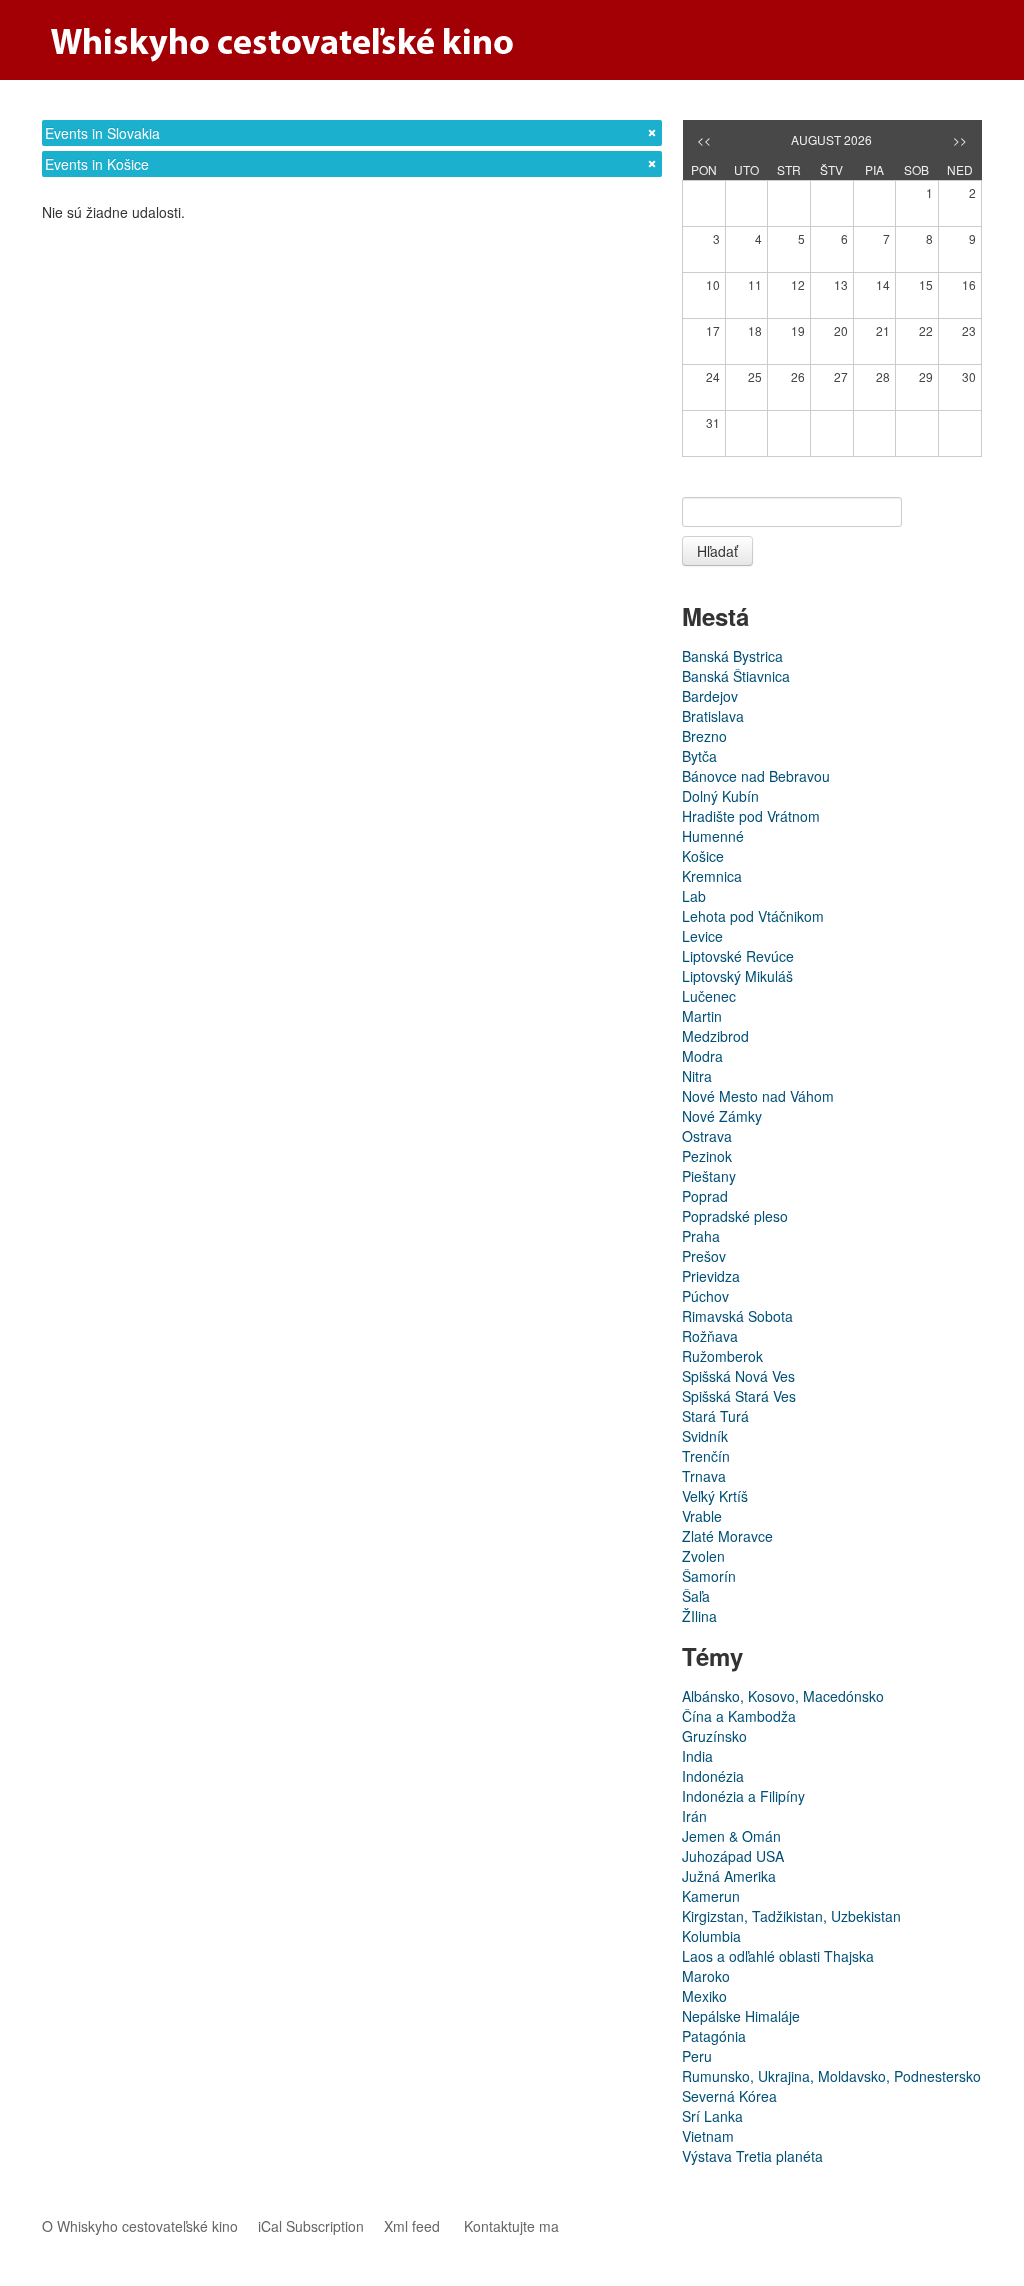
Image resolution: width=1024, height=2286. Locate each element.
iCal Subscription (311, 2226)
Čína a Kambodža (739, 1716)
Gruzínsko (714, 1736)
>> (960, 139)
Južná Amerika (729, 1876)
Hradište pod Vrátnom (751, 816)
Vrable (702, 1516)
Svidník (705, 1436)
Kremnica (712, 876)
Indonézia (713, 1776)
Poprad (705, 1196)
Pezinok (707, 1156)
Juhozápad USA (733, 1856)
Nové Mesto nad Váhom (758, 1096)
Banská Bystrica (732, 656)
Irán (694, 1816)
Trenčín (706, 1456)
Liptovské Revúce (738, 956)
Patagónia (714, 2036)
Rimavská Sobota (737, 1316)
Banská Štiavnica (736, 676)
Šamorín (709, 1576)
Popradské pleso (735, 1216)
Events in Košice (97, 164)
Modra (702, 1056)
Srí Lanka (712, 2116)
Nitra (697, 1076)
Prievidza (711, 1276)
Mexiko (704, 1996)
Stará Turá (715, 1416)
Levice (702, 936)
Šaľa (696, 1596)
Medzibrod (715, 1036)
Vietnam (708, 2136)
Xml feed (412, 2226)
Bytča (699, 756)
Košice (703, 856)
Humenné (713, 836)
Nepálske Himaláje (741, 2016)
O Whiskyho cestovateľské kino (140, 2226)
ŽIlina (699, 1616)
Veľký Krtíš (715, 1496)
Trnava (704, 1476)
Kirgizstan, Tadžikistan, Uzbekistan (791, 1916)
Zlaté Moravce (727, 1536)
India (697, 1756)
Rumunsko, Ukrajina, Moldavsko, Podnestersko (831, 2076)
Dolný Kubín (720, 796)
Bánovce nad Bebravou (756, 776)
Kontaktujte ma (511, 2226)
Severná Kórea (729, 2096)
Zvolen (703, 1556)
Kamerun (711, 1896)
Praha (701, 1236)
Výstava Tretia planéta (752, 2156)
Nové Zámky (722, 1116)
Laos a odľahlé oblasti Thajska (778, 1956)
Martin (702, 1016)
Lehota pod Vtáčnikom (753, 916)
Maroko (706, 1976)
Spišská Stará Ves (739, 1396)
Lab (694, 896)
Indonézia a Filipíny (743, 1796)
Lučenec (709, 996)
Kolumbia (711, 1936)
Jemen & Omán (731, 1836)
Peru (697, 2056)
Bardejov (710, 696)
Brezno (704, 736)
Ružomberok (722, 1356)
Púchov (705, 1296)
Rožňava (710, 1336)
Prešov (704, 1256)
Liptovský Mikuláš (737, 976)
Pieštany (709, 1176)
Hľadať (717, 551)
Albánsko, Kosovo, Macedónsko (783, 1696)
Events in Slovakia (102, 133)
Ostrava (707, 1136)
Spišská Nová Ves (738, 1376)
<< (704, 139)
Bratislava (713, 716)
